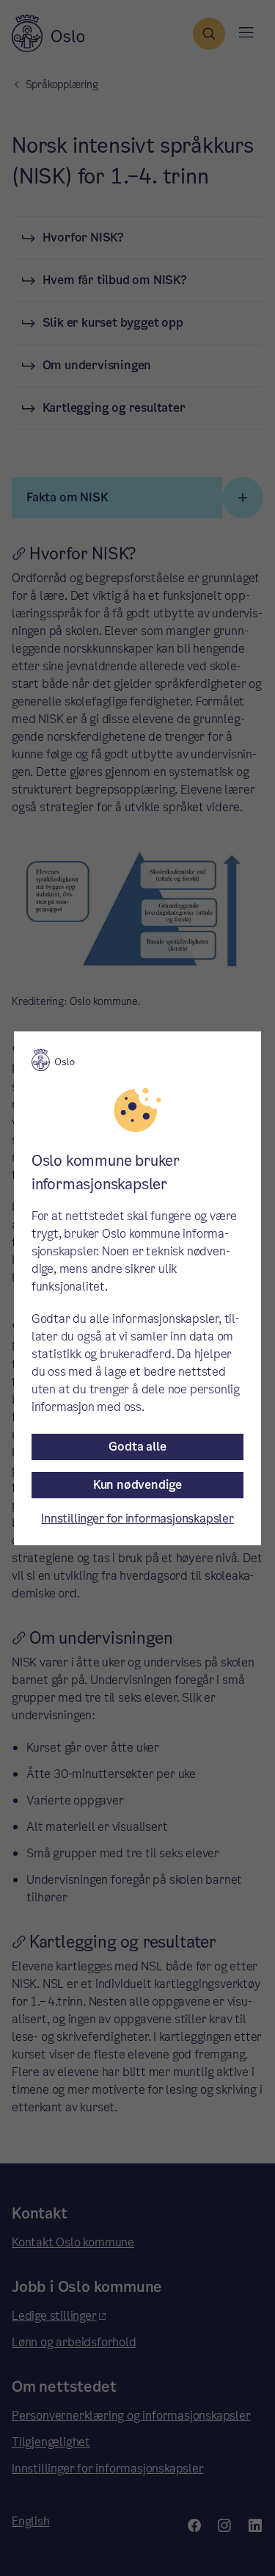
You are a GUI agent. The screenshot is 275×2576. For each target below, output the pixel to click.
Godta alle (137, 1447)
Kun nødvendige (137, 1485)
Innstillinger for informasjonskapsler (137, 1519)
